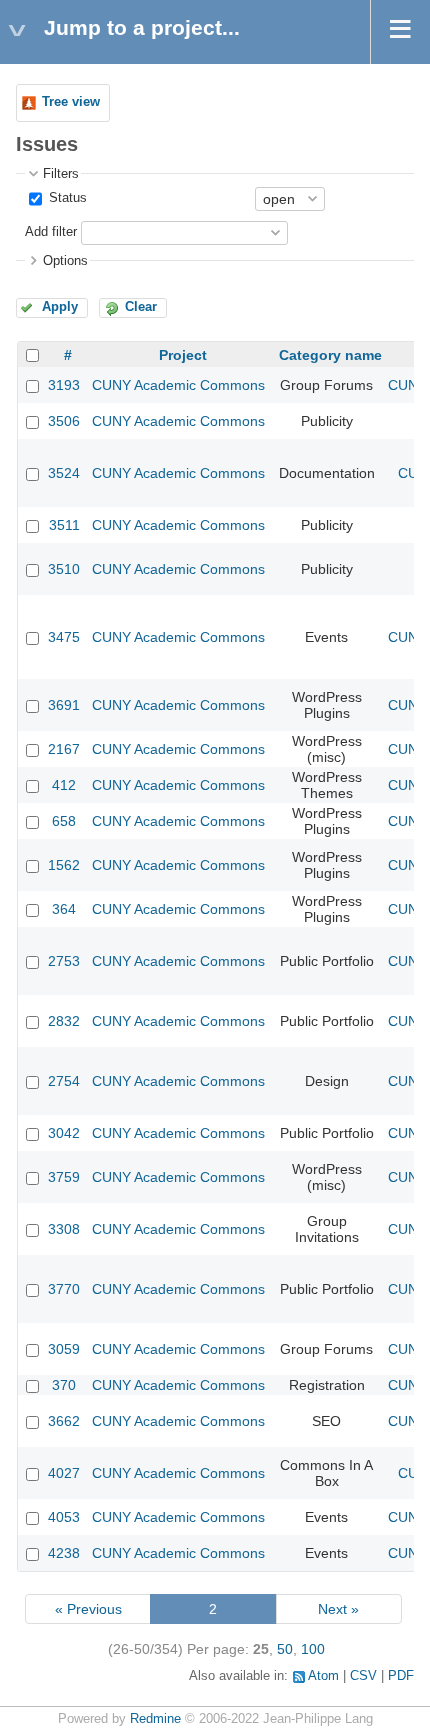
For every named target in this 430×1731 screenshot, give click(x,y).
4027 (64, 1473)
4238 (64, 1553)
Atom (323, 1676)
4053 (64, 1517)
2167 (64, 749)
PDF (401, 1676)
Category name (330, 355)
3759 (64, 1177)
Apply (60, 307)
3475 (64, 637)
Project (183, 355)
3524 (64, 473)
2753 (64, 961)
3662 (64, 1421)
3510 (64, 569)
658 (64, 821)
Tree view (71, 102)
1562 (64, 865)
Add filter (51, 232)
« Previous (88, 1609)
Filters (61, 174)
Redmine (155, 1719)
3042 (64, 1133)
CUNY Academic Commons (178, 385)
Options (65, 261)
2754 (64, 1081)
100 (313, 1649)
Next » (338, 1609)
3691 (64, 705)
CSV (363, 1676)
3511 (64, 525)
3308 (64, 1229)
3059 (64, 1349)
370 (64, 1385)
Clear (141, 307)
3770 (64, 1289)
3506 (64, 421)
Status (66, 198)
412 (64, 785)
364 (64, 909)
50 (285, 1649)
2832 (64, 1021)
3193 (64, 385)
